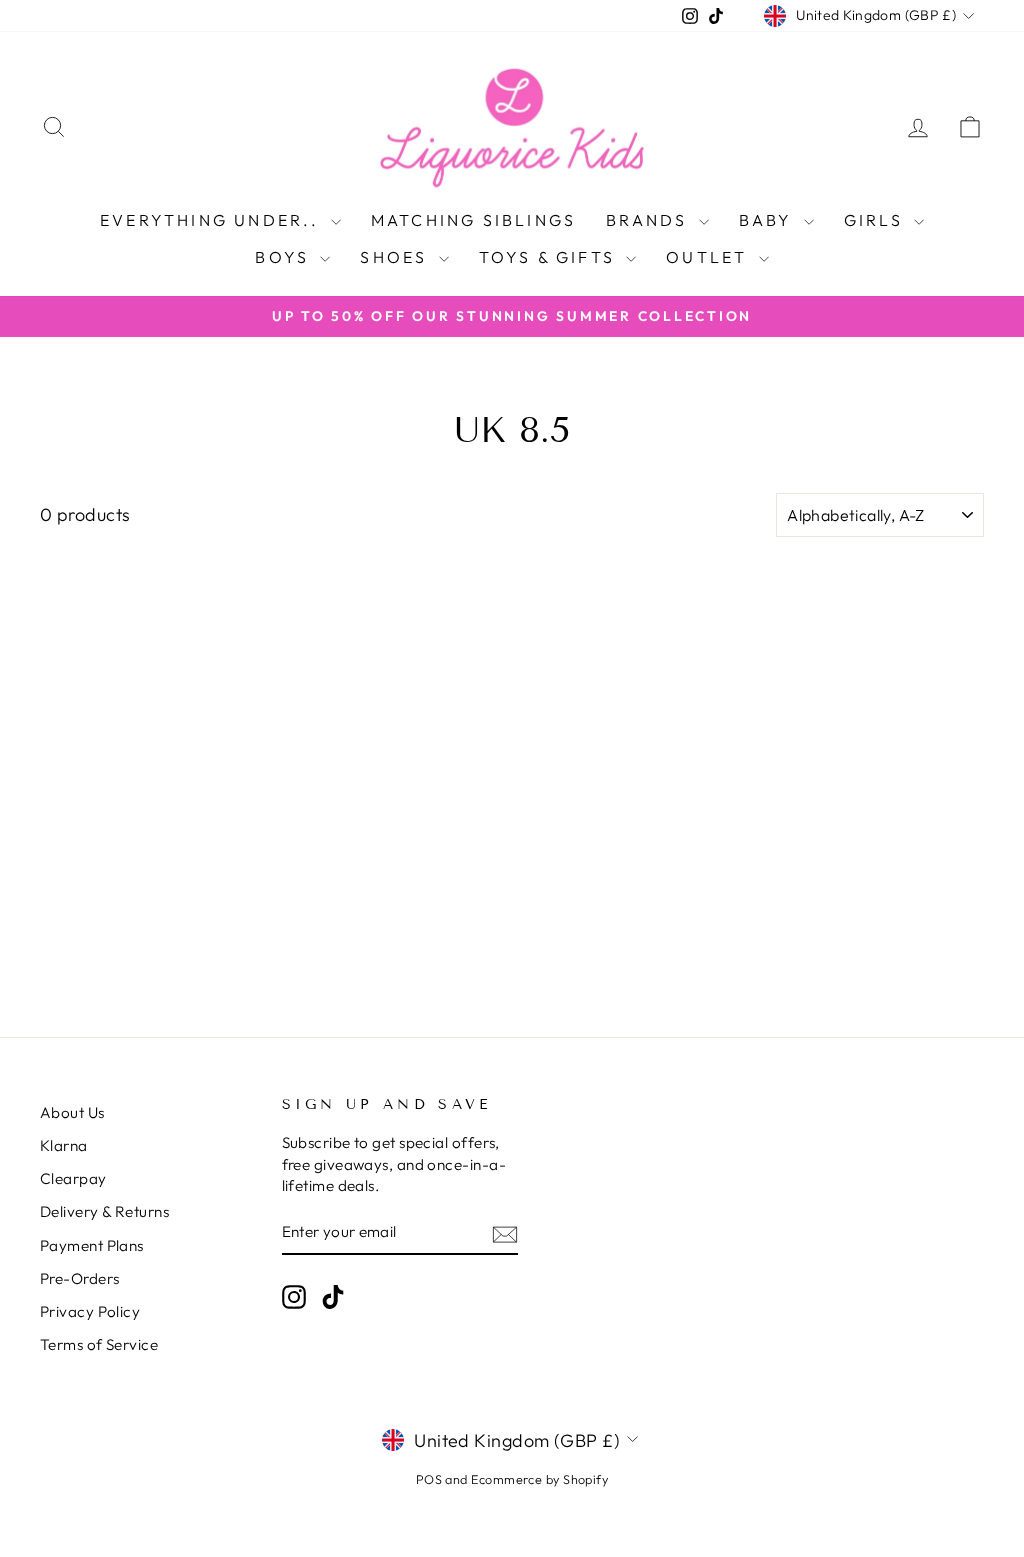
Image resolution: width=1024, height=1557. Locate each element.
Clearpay (73, 1178)
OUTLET (709, 257)
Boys (285, 257)
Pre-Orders (80, 1278)
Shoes (396, 257)
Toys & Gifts (550, 257)
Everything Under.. (213, 220)
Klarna (64, 1145)
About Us (72, 1112)
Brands (649, 220)
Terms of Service (99, 1344)
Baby (769, 220)
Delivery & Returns (104, 1211)
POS (429, 1479)
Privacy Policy (90, 1311)
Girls (876, 220)
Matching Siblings (473, 220)
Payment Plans (92, 1245)
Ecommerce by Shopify (539, 1479)
